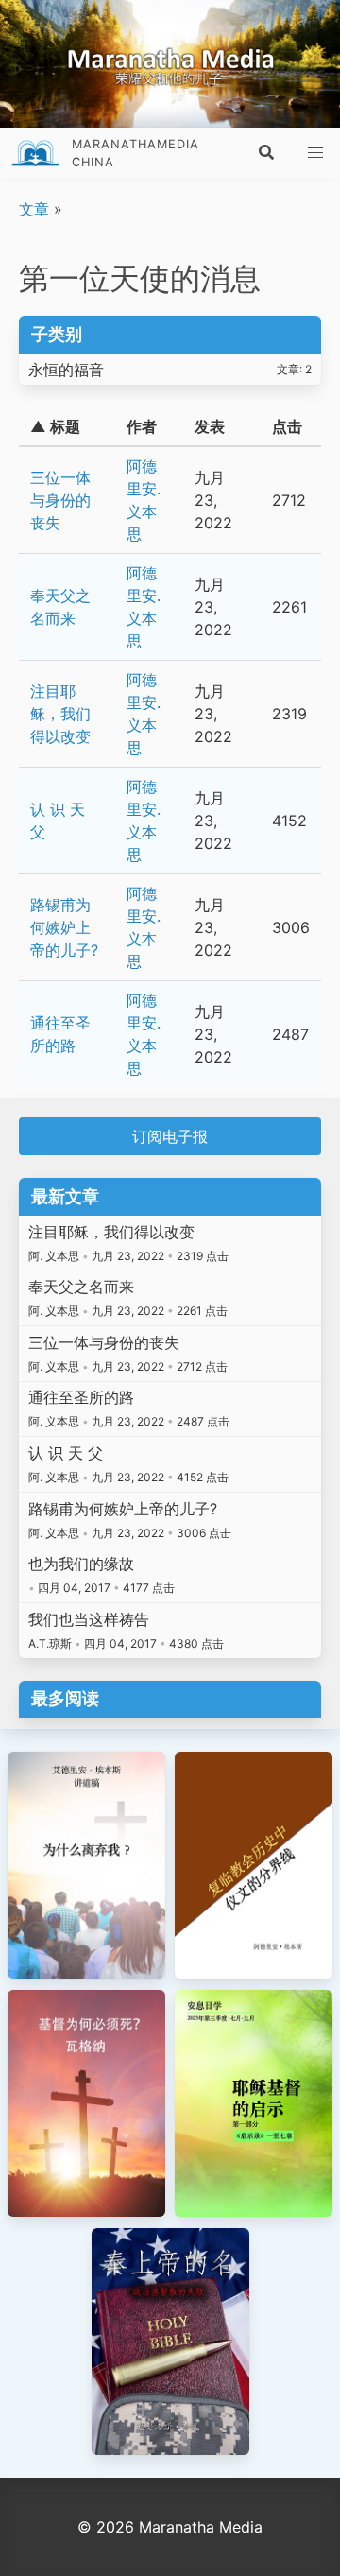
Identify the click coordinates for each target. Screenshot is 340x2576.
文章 (34, 209)
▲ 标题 (55, 426)
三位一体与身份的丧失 (60, 500)
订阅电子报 (170, 1136)
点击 (287, 426)
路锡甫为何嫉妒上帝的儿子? (64, 927)
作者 (142, 426)
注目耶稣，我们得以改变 (60, 714)
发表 (210, 426)
